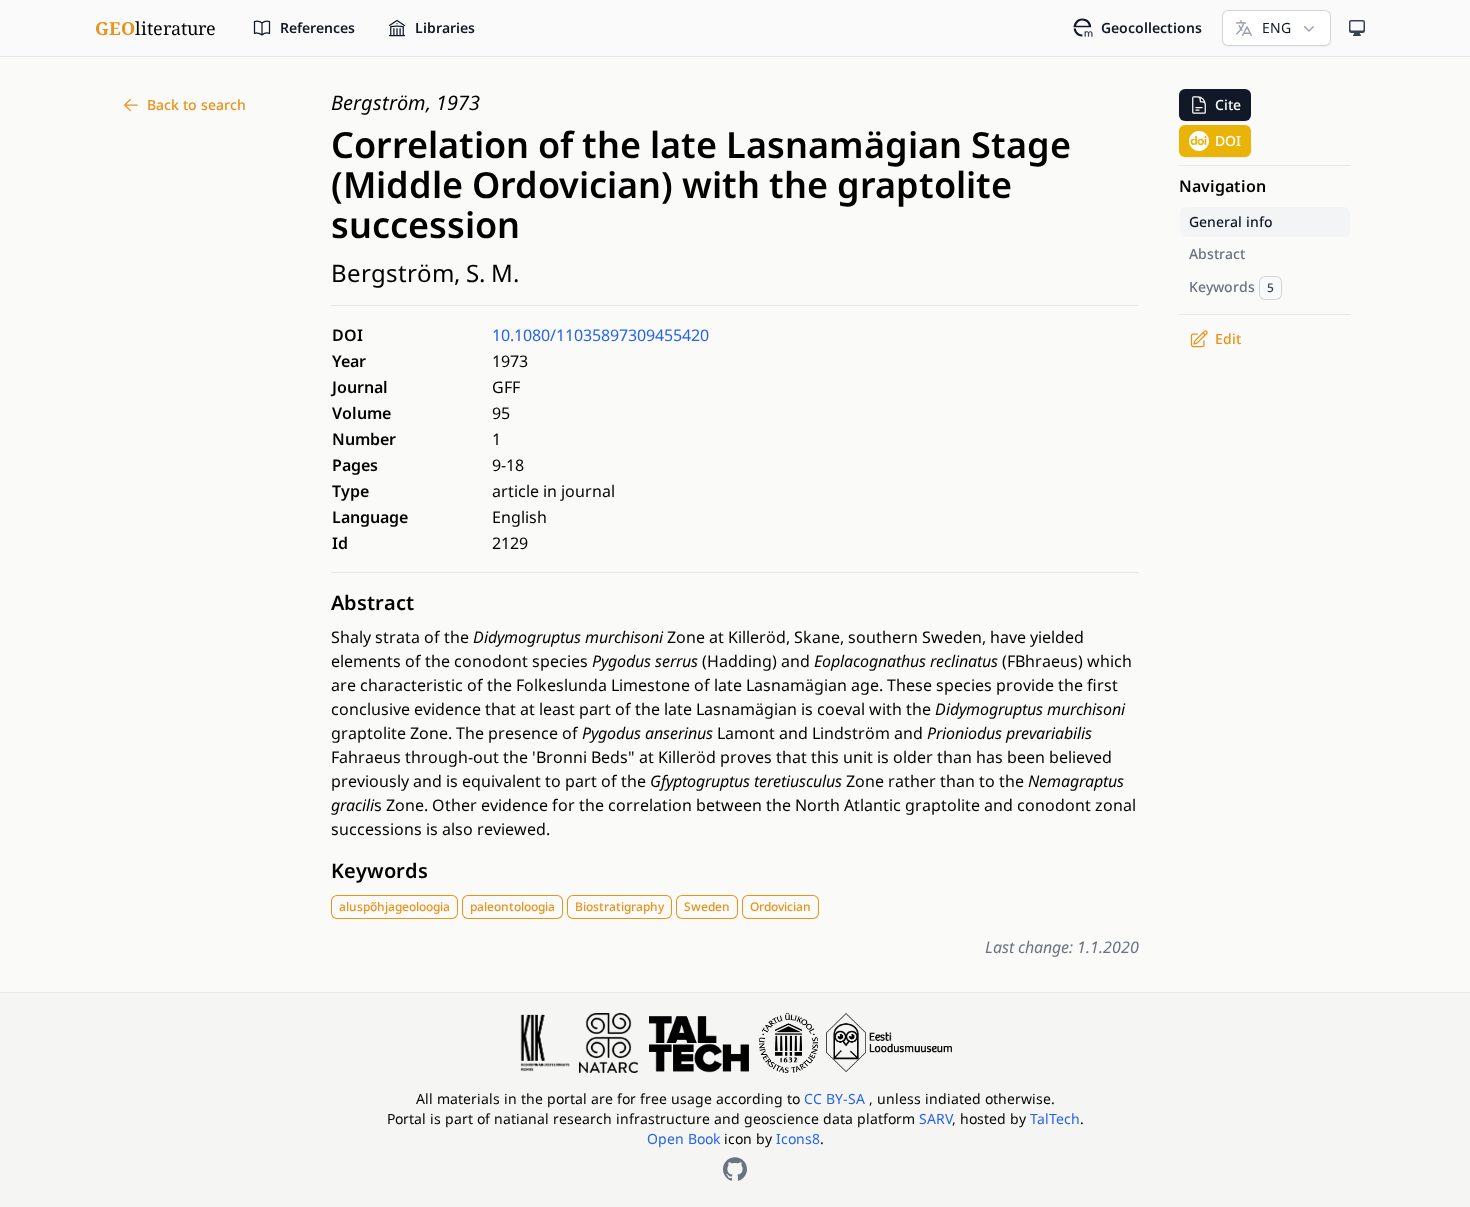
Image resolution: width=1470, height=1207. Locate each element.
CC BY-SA (836, 1098)
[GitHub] (735, 1169)
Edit (1228, 338)
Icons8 (798, 1138)
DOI (1228, 140)
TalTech (1055, 1118)
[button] (1215, 105)
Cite (1228, 104)
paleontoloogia (512, 906)
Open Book (683, 1138)
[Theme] (1357, 28)
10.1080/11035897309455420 (600, 335)
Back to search (196, 104)
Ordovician (780, 906)
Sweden (707, 906)
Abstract (372, 602)
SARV (935, 1118)
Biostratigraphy (619, 906)
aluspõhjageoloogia (394, 906)
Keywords (379, 870)
